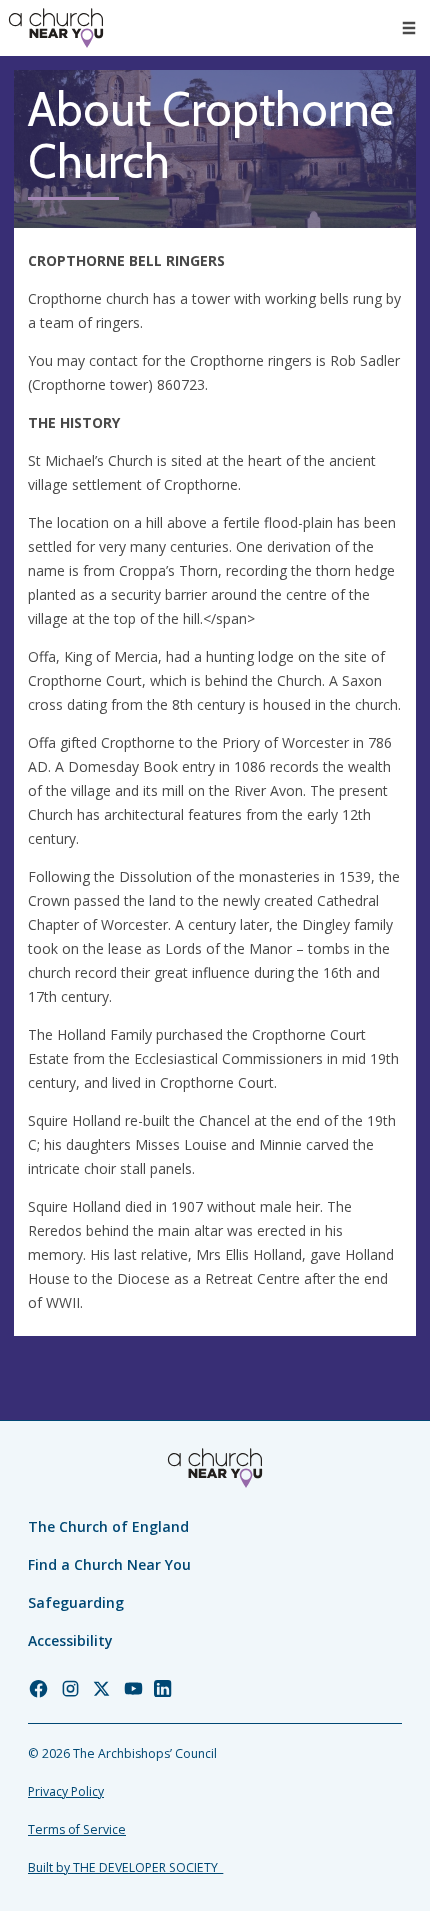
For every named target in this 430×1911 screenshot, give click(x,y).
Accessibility (70, 1640)
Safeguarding (76, 1602)
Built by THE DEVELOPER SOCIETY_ (125, 1867)
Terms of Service (77, 1829)
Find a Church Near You (109, 1564)
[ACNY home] (56, 28)
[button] (409, 28)
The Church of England (108, 1526)
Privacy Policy (66, 1791)
